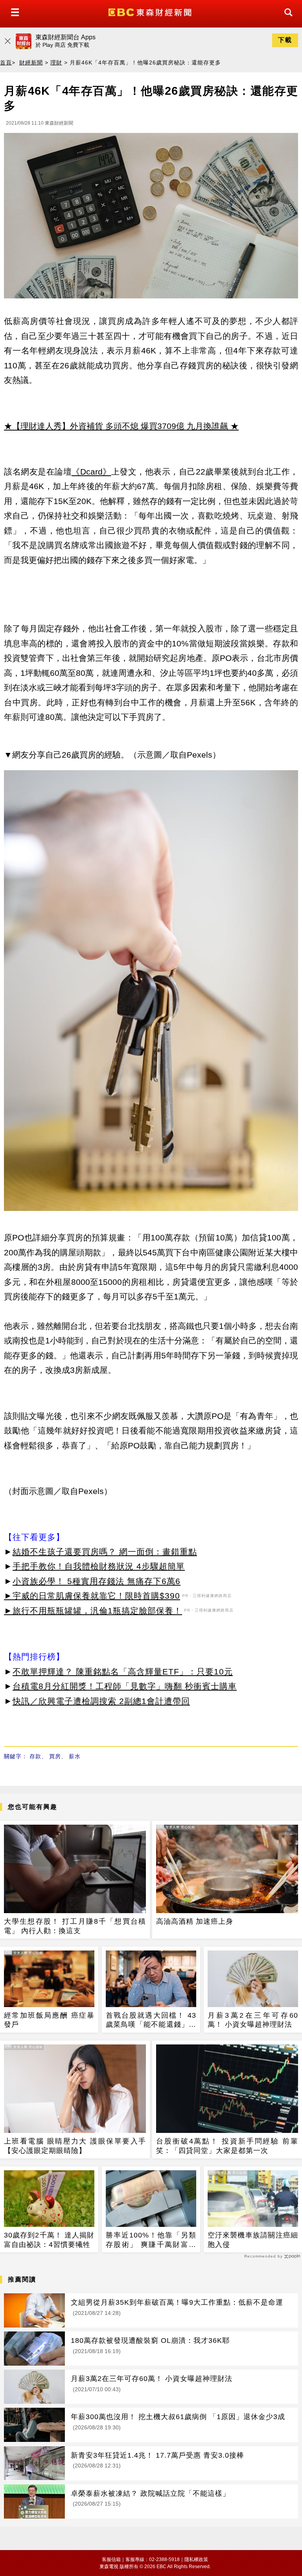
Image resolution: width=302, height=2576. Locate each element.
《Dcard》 (91, 472)
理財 (56, 63)
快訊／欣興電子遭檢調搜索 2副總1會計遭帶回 (101, 1701)
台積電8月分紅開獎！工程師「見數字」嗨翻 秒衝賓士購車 (125, 1686)
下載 (285, 40)
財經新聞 (31, 63)
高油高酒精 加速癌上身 (195, 1921)
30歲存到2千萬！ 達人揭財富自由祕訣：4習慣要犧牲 (49, 2240)
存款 (35, 1756)
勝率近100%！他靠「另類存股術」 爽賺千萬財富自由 (151, 2240)
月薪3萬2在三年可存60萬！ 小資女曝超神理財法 (253, 2020)
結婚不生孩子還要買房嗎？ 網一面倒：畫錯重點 (105, 1552)
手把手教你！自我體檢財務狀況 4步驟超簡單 (99, 1566)
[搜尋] (286, 19)
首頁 (6, 63)
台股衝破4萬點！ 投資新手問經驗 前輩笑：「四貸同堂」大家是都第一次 (227, 2146)
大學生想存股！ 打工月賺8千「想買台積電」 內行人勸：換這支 (75, 1926)
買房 (55, 1756)
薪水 (75, 1756)
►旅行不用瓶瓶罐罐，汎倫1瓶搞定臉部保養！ (93, 1611)
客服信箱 (111, 2559)
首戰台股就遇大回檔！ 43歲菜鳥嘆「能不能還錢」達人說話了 (151, 2020)
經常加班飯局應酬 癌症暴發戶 (49, 2020)
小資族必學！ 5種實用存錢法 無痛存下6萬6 (97, 1581)
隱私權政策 (196, 2559)
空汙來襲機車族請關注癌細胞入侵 (253, 2240)
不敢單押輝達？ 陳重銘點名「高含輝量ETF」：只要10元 (123, 1672)
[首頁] (151, 12)
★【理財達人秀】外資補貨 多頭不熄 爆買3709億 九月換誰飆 (116, 426)
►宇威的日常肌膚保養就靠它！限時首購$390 (92, 1596)
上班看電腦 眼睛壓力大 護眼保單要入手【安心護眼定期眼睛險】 (75, 2146)
